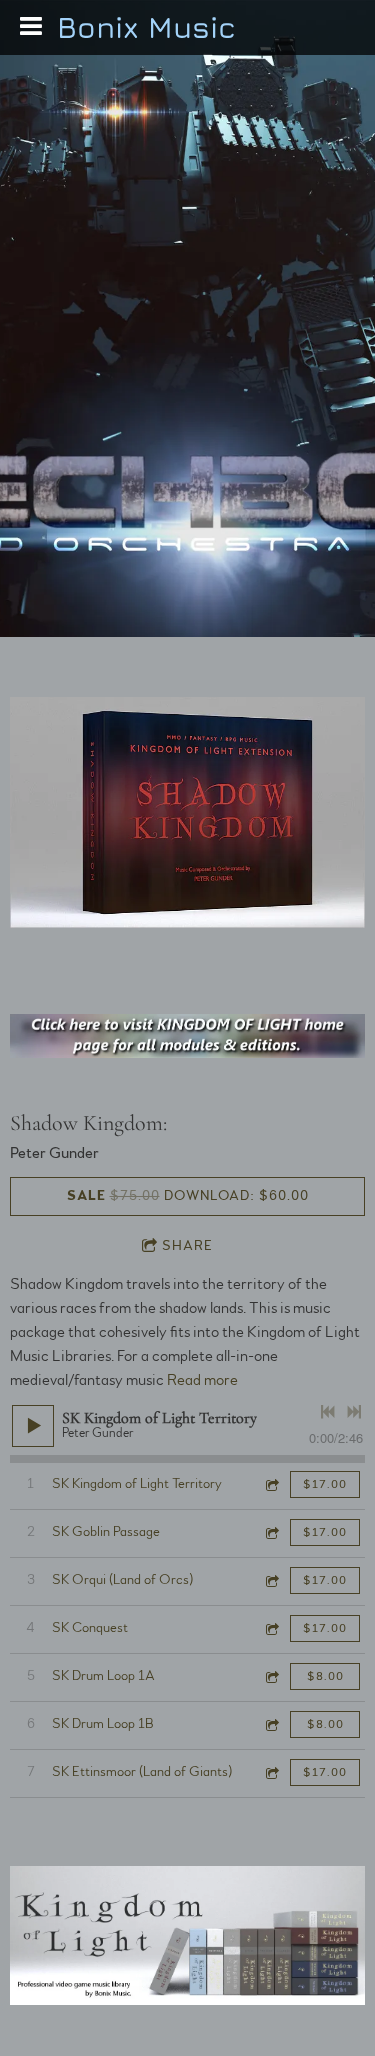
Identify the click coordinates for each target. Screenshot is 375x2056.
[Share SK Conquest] (271, 1628)
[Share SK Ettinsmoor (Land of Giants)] (271, 1772)
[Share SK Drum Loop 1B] (271, 1724)
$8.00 (325, 1676)
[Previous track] (328, 1412)
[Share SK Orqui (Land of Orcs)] (271, 1580)
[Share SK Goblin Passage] (271, 1532)
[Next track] (354, 1412)
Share (187, 1246)
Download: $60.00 (188, 1196)
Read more (202, 1380)
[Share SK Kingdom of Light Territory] (271, 1484)
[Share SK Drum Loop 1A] (271, 1676)
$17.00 (325, 1484)
